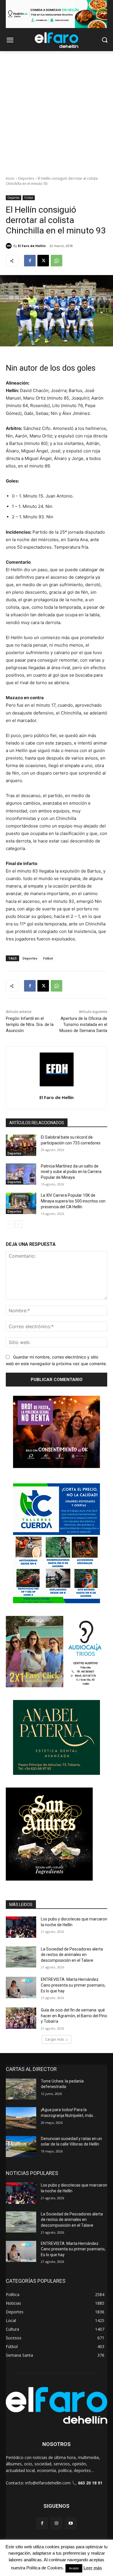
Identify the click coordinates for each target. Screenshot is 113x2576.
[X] (43, 261)
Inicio (10, 178)
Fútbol (29, 198)
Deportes (26, 178)
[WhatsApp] (57, 261)
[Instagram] (56, 2523)
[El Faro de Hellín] (10, 246)
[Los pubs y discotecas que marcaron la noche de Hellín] (21, 1927)
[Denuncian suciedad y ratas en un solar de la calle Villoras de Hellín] (21, 2147)
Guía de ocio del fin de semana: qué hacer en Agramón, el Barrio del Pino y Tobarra (74, 2016)
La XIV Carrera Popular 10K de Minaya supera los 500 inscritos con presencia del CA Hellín (73, 1201)
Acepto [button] (74, 2568)
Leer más (93, 2568)
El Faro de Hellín (32, 246)
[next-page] (19, 1224)
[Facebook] (30, 261)
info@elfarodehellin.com (48, 2483)
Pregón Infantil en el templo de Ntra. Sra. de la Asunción (30, 1025)
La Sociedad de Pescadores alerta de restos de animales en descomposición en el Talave (72, 1955)
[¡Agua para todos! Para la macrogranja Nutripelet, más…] (21, 2118)
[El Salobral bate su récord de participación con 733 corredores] (21, 1145)
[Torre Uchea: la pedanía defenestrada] (21, 2089)
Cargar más (54, 2039)
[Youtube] (71, 2523)
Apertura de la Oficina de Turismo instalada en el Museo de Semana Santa (83, 1025)
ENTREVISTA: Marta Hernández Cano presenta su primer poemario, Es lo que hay (73, 1985)
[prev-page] (9, 1224)
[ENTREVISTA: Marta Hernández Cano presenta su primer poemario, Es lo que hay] (21, 1987)
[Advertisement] (57, 110)
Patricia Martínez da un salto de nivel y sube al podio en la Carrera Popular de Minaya (71, 1172)
